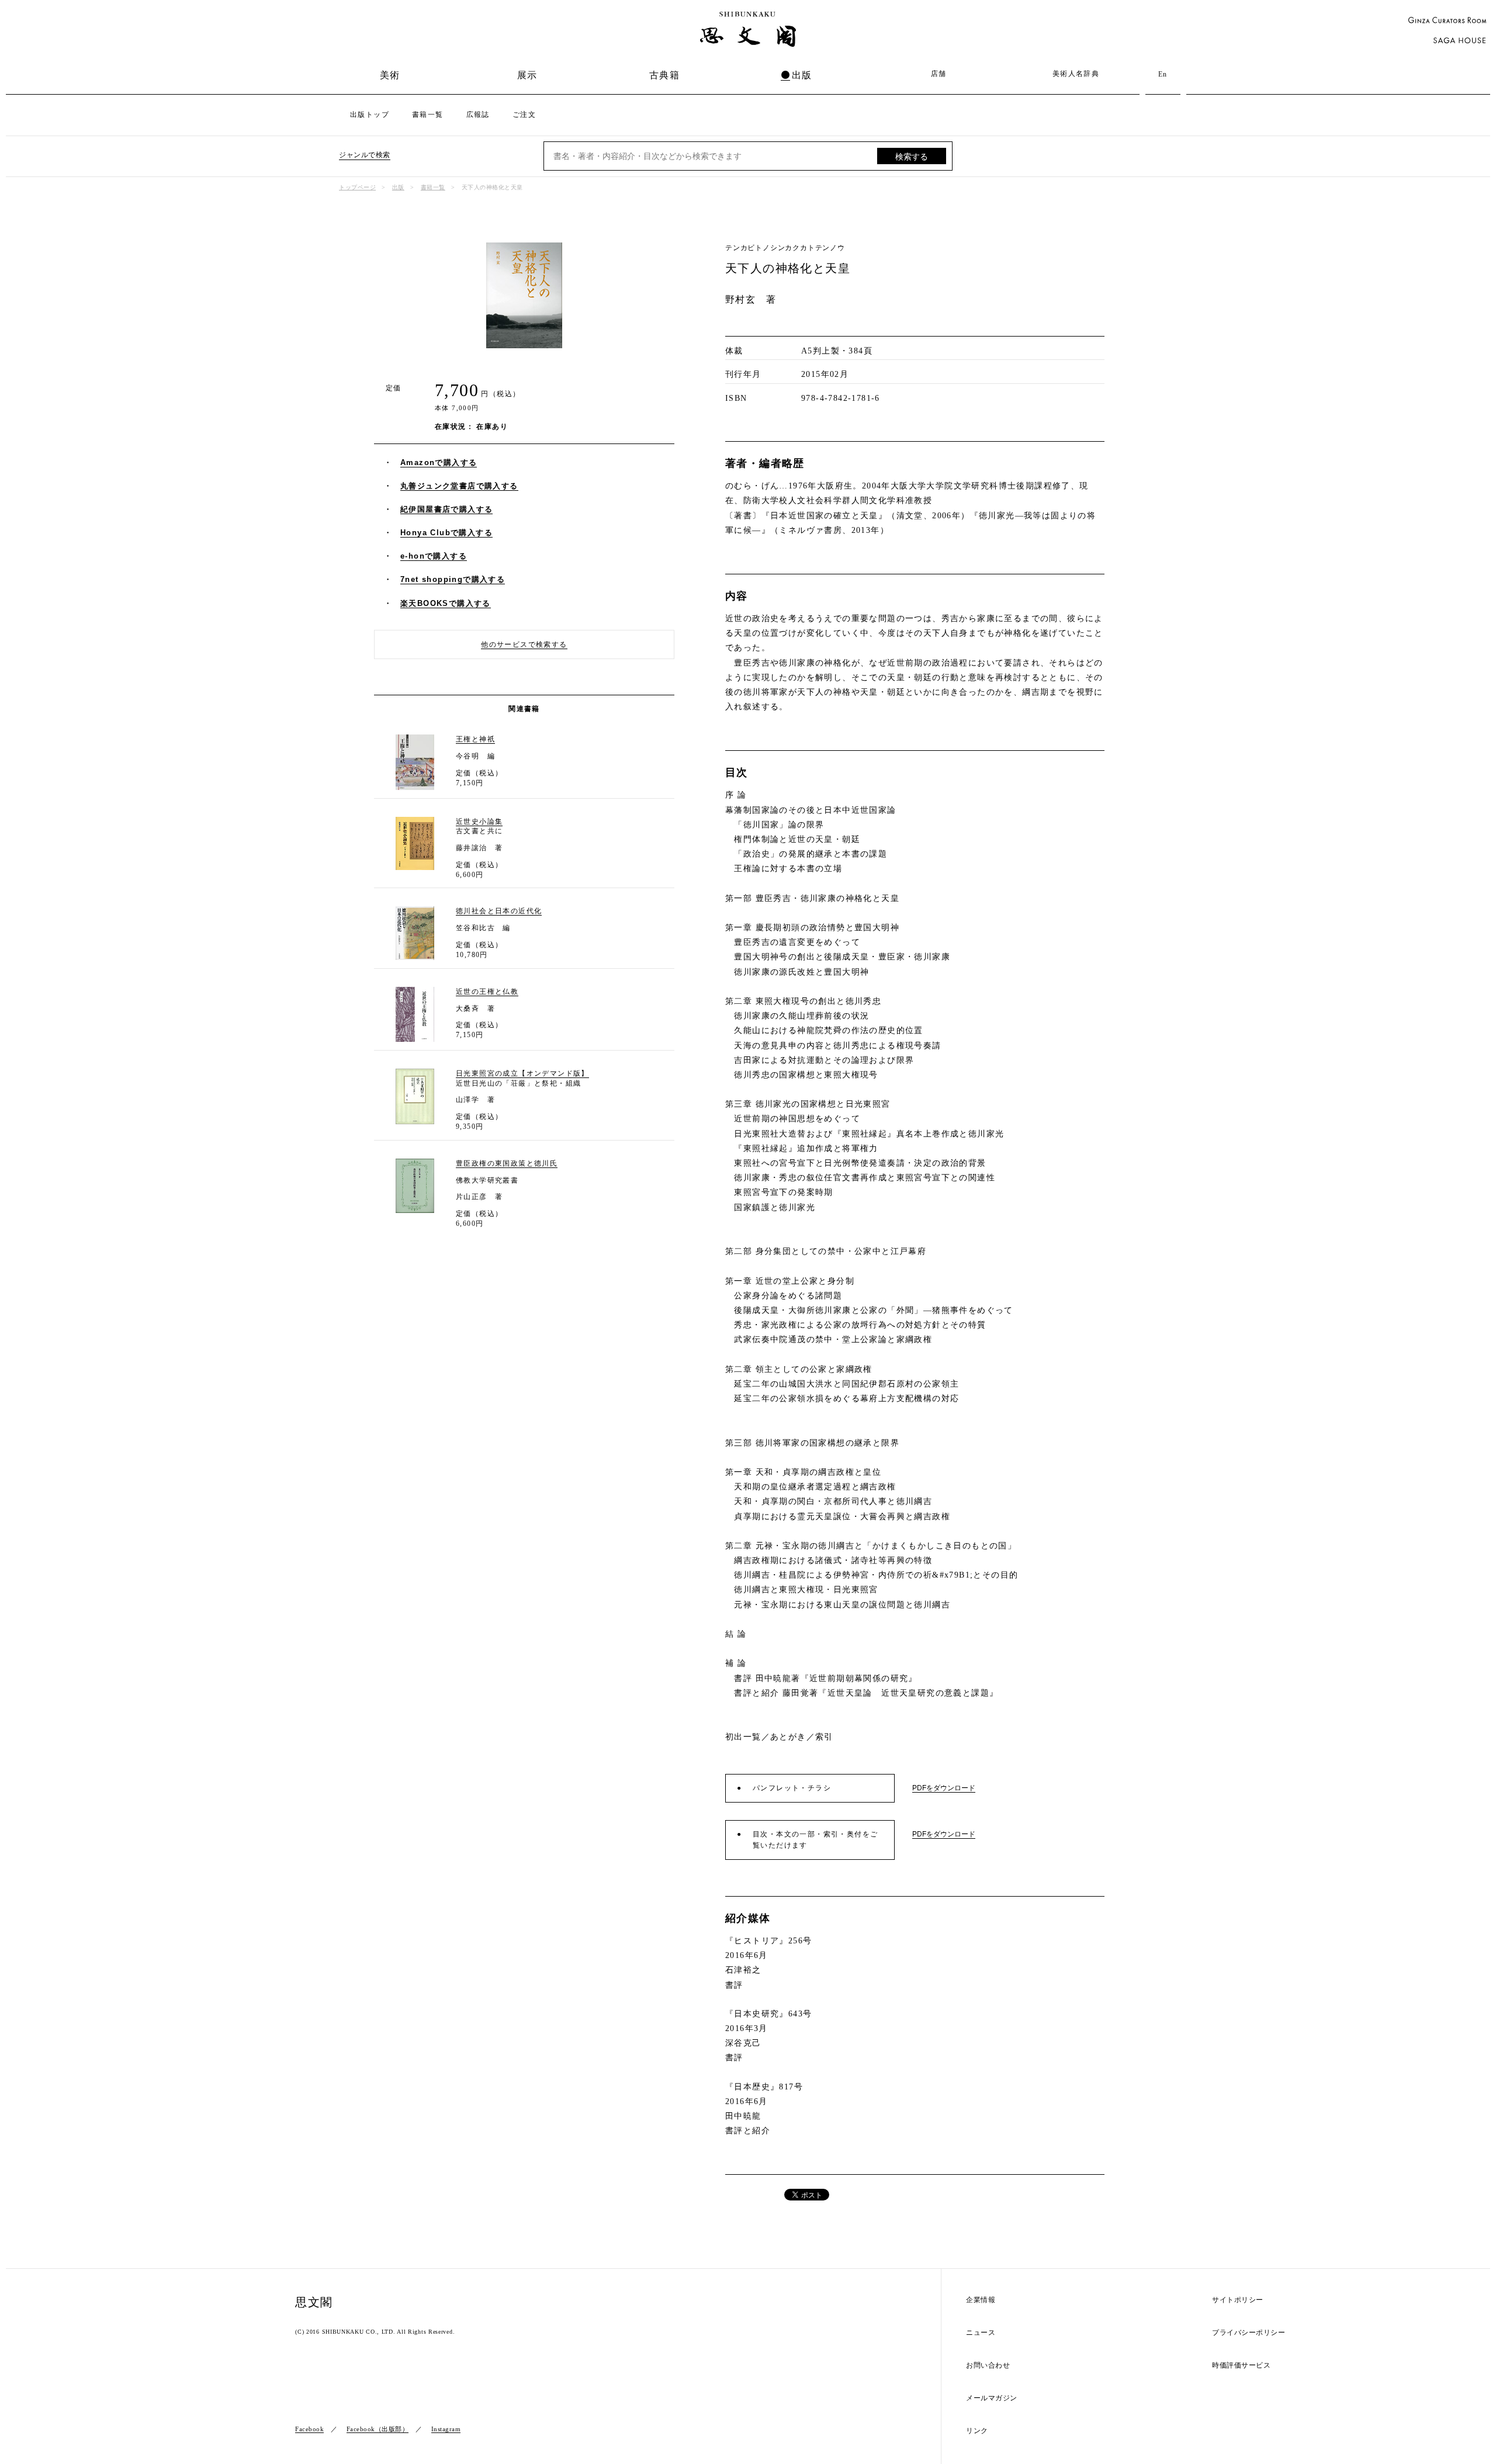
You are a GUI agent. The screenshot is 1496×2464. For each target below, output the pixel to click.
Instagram (446, 2429)
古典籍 (664, 75)
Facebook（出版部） (378, 2429)
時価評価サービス (1241, 2366)
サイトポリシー (1238, 2300)
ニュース (981, 2333)
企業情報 (981, 2300)
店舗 (939, 74)
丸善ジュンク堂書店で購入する (459, 486)
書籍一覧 (428, 115)
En (1163, 74)
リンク (977, 2431)
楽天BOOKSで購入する (446, 603)
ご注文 (524, 115)
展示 (527, 75)
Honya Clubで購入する (446, 533)
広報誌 (478, 115)
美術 (390, 75)
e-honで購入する (434, 556)
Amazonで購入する (439, 462)
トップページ (357, 187)
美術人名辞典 (1076, 74)
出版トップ (370, 115)
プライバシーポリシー (1249, 2333)
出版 (802, 75)
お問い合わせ (988, 2366)
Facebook (309, 2429)
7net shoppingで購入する (453, 579)
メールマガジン (992, 2398)
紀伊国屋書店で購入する (446, 509)
